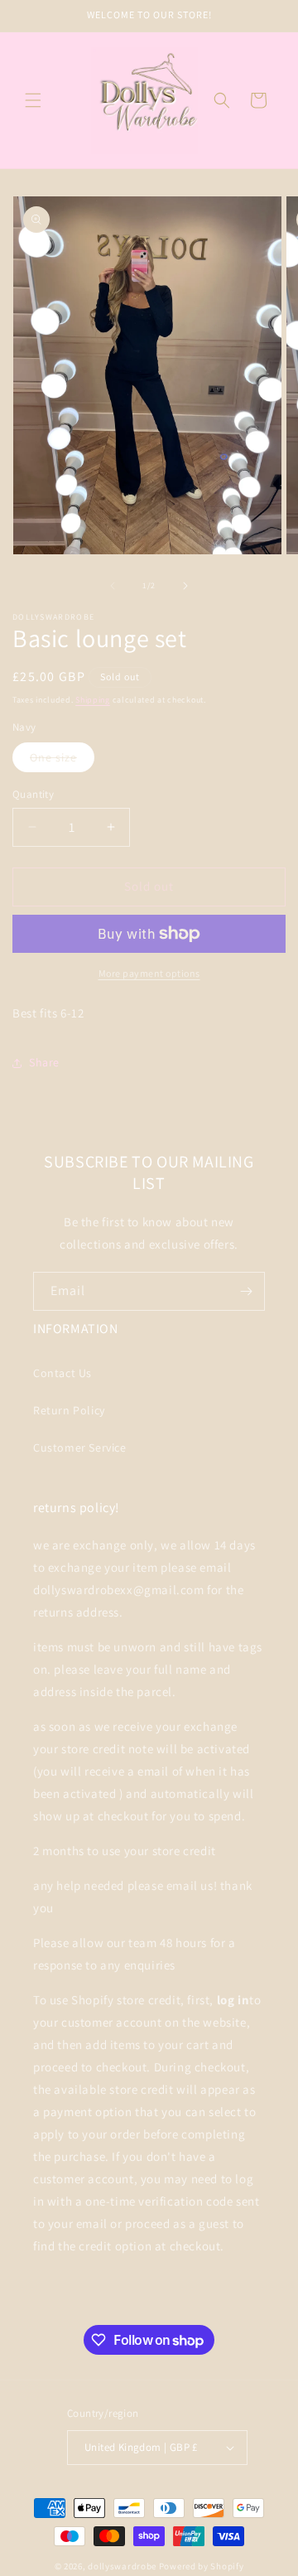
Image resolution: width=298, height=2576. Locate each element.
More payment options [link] (149, 973)
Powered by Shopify (202, 2566)
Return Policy (69, 1410)
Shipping (93, 700)
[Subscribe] (246, 1291)
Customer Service (80, 1447)
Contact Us (62, 1373)
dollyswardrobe (122, 2566)
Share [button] (44, 1062)
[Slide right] (185, 586)
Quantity (33, 794)
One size (62, 761)
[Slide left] (113, 586)
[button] (33, 100)
